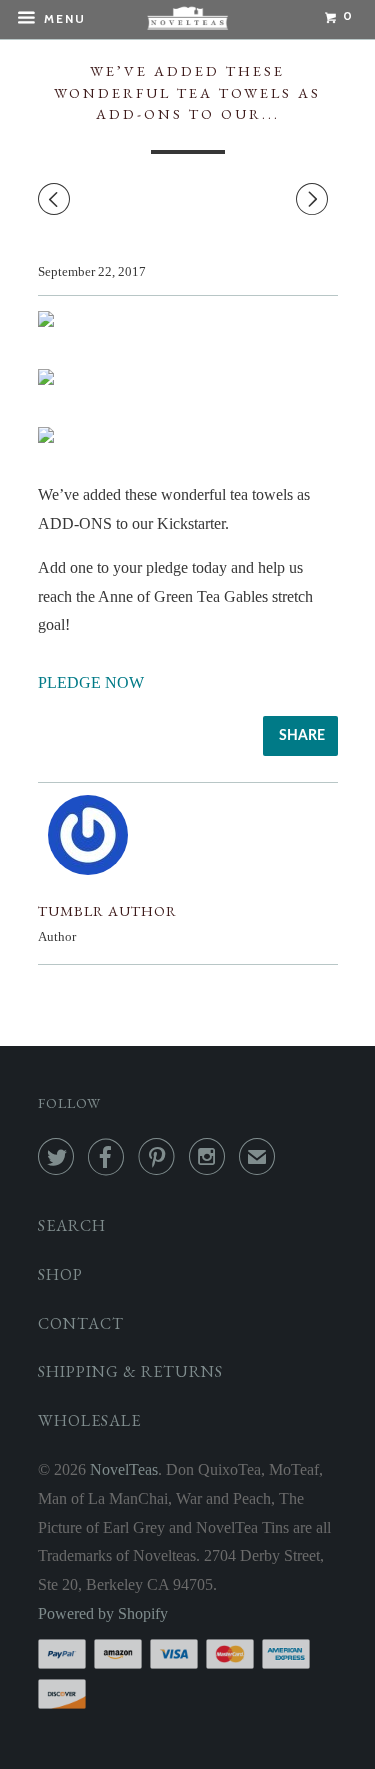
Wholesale (89, 1420)
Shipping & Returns (130, 1371)
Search (72, 1225)
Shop (60, 1274)
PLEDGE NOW (91, 682)
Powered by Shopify (103, 1613)
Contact (81, 1323)
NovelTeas (124, 1469)
